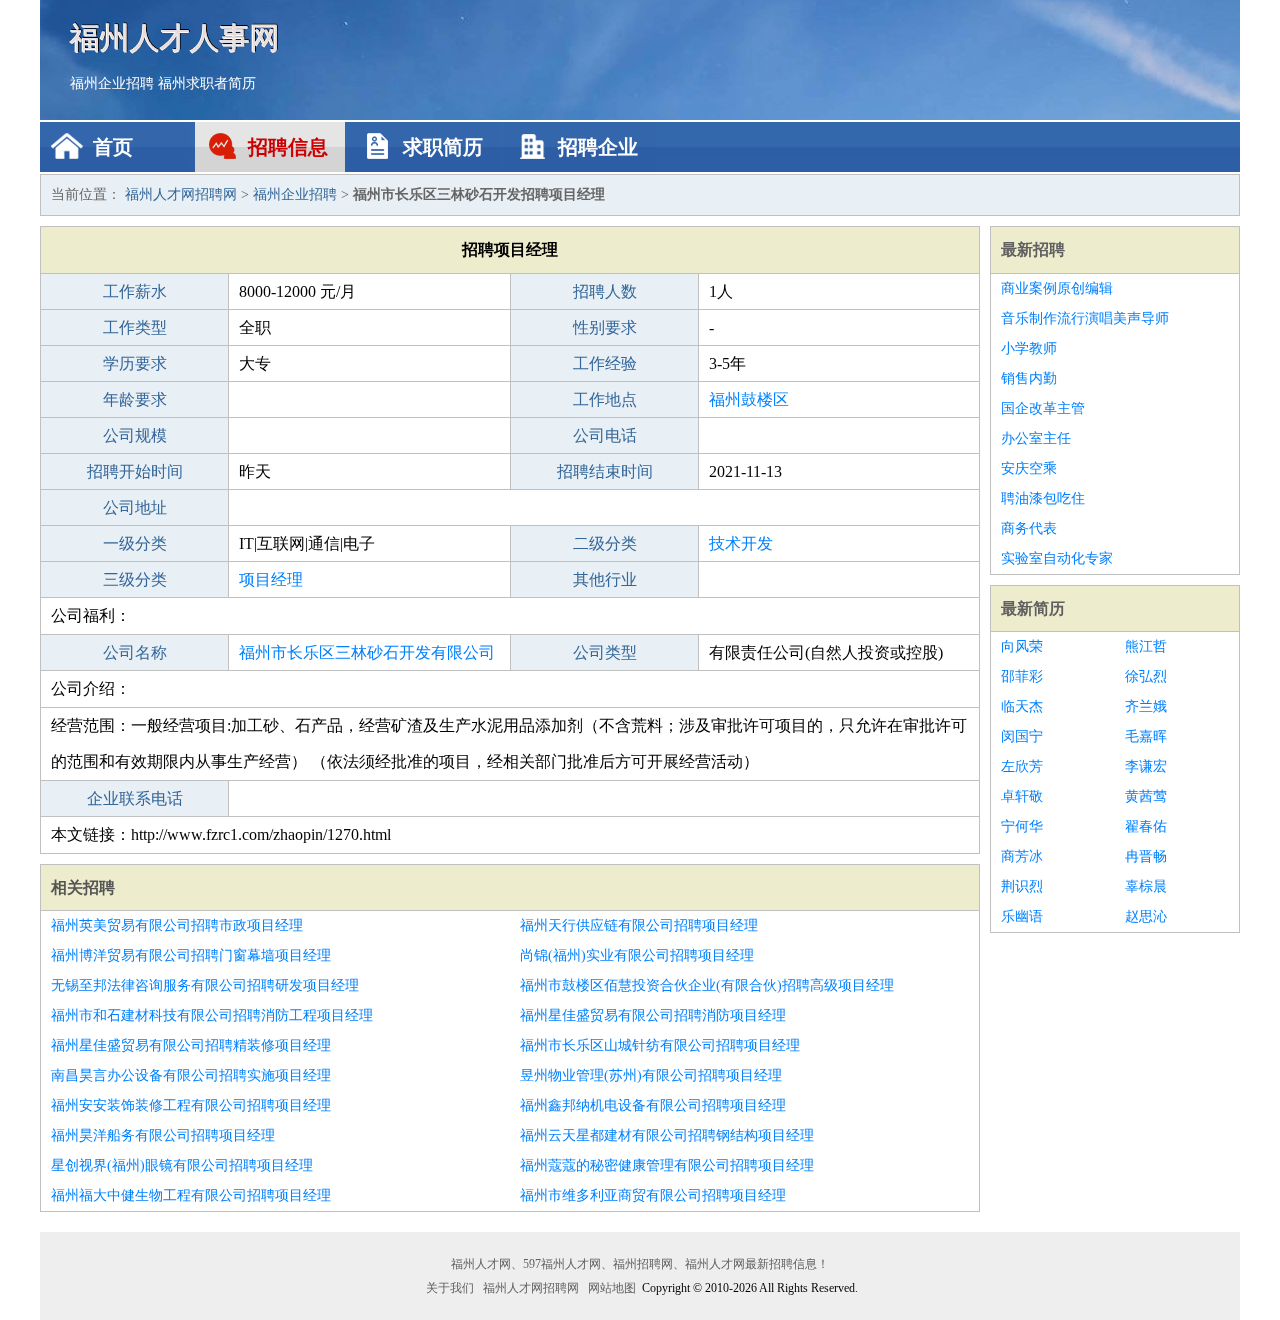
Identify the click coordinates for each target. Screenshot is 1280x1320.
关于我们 (450, 1288)
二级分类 (605, 543)
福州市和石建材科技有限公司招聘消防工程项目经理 (212, 1015)
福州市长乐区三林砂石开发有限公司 (367, 652)
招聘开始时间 (135, 471)
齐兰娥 (1146, 706)
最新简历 (1033, 608)
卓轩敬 (1022, 796)
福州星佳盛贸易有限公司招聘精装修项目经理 (191, 1045)
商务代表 (1029, 528)
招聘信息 (288, 147)
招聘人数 (605, 291)
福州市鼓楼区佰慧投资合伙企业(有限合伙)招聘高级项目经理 (707, 985)
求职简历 (443, 147)
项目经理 (271, 579)
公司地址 (135, 507)
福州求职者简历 (207, 83)
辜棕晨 (1146, 886)
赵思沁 (1146, 916)
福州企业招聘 (112, 83)
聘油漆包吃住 (1043, 498)
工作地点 (605, 399)
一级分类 (135, 543)
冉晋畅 (1146, 856)
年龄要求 (135, 399)
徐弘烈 (1146, 676)
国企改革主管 (1043, 408)
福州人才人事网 (175, 37)
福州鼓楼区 (749, 399)
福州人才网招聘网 (181, 194)
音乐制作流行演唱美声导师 (1085, 318)
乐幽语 (1022, 916)
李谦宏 (1146, 766)
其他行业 (605, 579)
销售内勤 (1029, 378)
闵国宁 (1022, 736)
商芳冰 (1022, 856)
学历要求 (135, 363)
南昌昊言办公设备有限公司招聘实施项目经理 (191, 1075)
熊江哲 (1146, 646)
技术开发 (741, 543)
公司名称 (135, 652)
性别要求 (605, 327)
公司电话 (605, 435)
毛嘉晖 (1146, 736)
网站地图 (612, 1288)
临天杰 (1022, 706)
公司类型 (605, 652)
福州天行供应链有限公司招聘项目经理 (639, 925)
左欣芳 (1022, 766)
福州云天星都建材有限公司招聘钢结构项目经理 (667, 1135)
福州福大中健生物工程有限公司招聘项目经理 (191, 1195)
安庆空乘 (1029, 468)
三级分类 (135, 579)
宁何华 (1022, 826)
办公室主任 (1036, 438)
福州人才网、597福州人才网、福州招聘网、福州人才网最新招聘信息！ (640, 1264)
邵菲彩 (1022, 676)
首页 (113, 147)
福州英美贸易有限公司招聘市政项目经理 (177, 925)
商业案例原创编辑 (1057, 288)
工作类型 (135, 327)
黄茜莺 (1146, 796)
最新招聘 (1033, 249)
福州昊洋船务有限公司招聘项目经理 (163, 1135)
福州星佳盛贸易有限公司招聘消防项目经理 (653, 1015)
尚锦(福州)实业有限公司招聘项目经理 (637, 955)
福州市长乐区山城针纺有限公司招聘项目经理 (660, 1045)
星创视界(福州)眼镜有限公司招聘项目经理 (182, 1165)
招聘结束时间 (605, 471)
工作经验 (605, 363)
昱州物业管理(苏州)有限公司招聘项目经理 (651, 1075)
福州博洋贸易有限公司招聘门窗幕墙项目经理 (191, 955)
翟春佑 (1146, 826)
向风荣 (1022, 646)
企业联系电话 (135, 798)
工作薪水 (135, 291)
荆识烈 (1022, 886)
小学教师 (1029, 348)
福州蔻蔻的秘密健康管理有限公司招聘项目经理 (667, 1165)
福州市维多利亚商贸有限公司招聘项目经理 (653, 1195)
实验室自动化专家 (1057, 558)
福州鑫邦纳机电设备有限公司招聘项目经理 (653, 1105)
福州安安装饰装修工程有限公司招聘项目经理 (191, 1105)
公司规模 (135, 435)
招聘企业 (598, 147)
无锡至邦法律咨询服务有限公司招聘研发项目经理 (205, 985)
